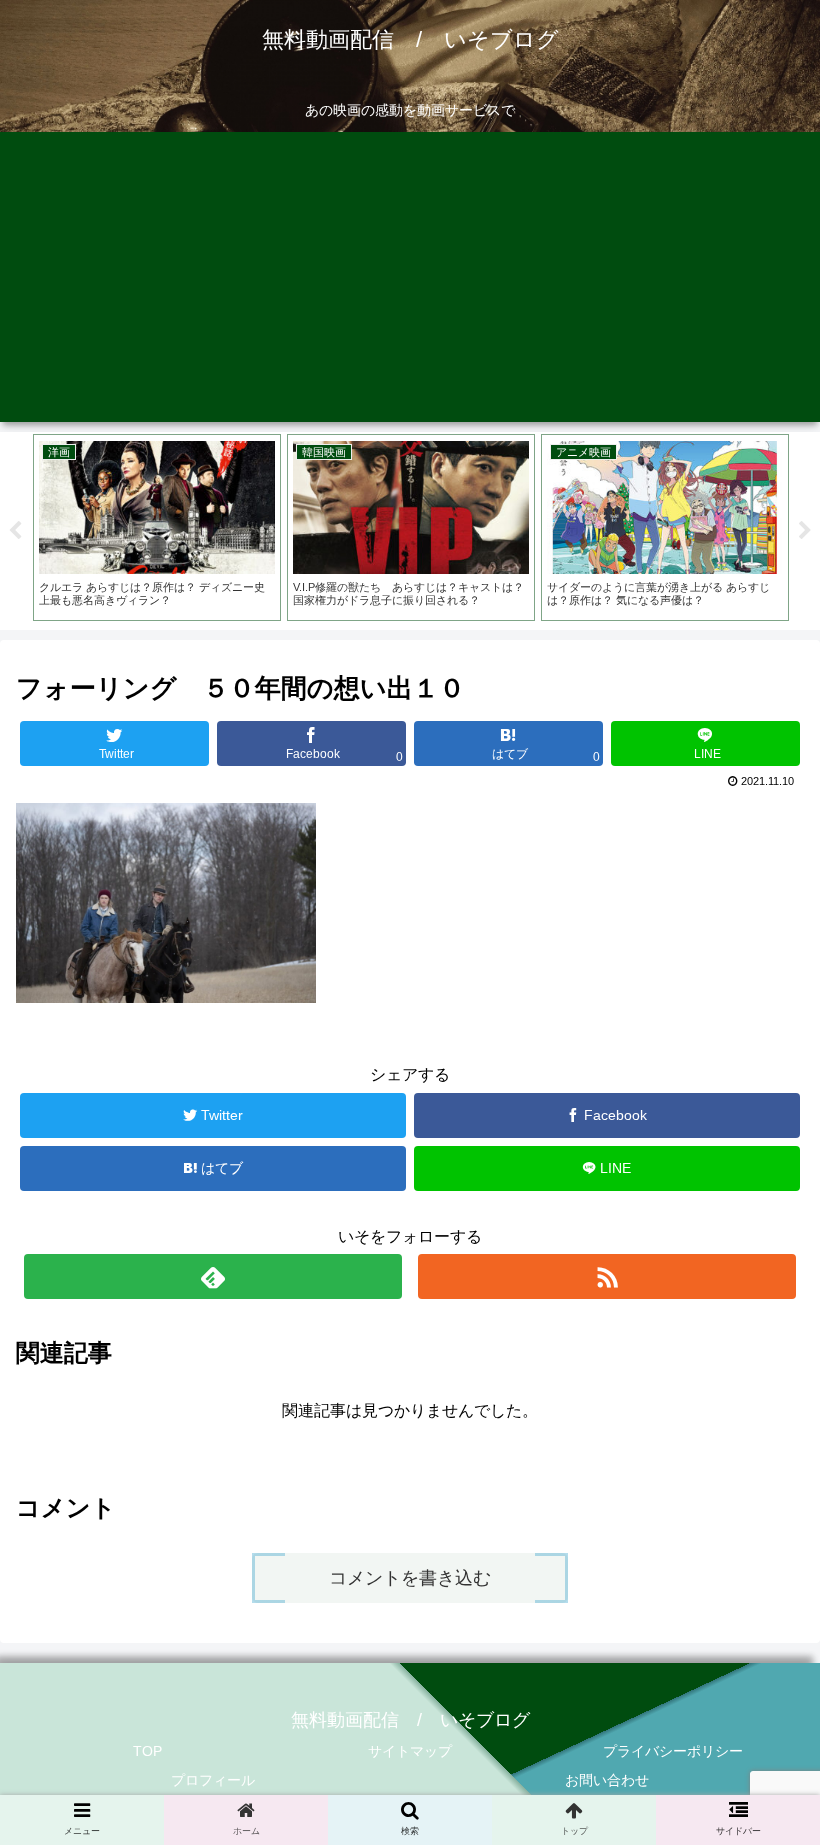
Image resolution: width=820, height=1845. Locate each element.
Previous (15, 531)
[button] (758, 1687)
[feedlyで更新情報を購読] (213, 1276)
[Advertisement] (410, 282)
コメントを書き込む (410, 1578)
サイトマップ (410, 1751)
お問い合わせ (607, 1780)
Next (805, 531)
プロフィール (213, 1780)
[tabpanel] (157, 528)
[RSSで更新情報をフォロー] (607, 1276)
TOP (147, 1751)
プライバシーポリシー (673, 1751)
